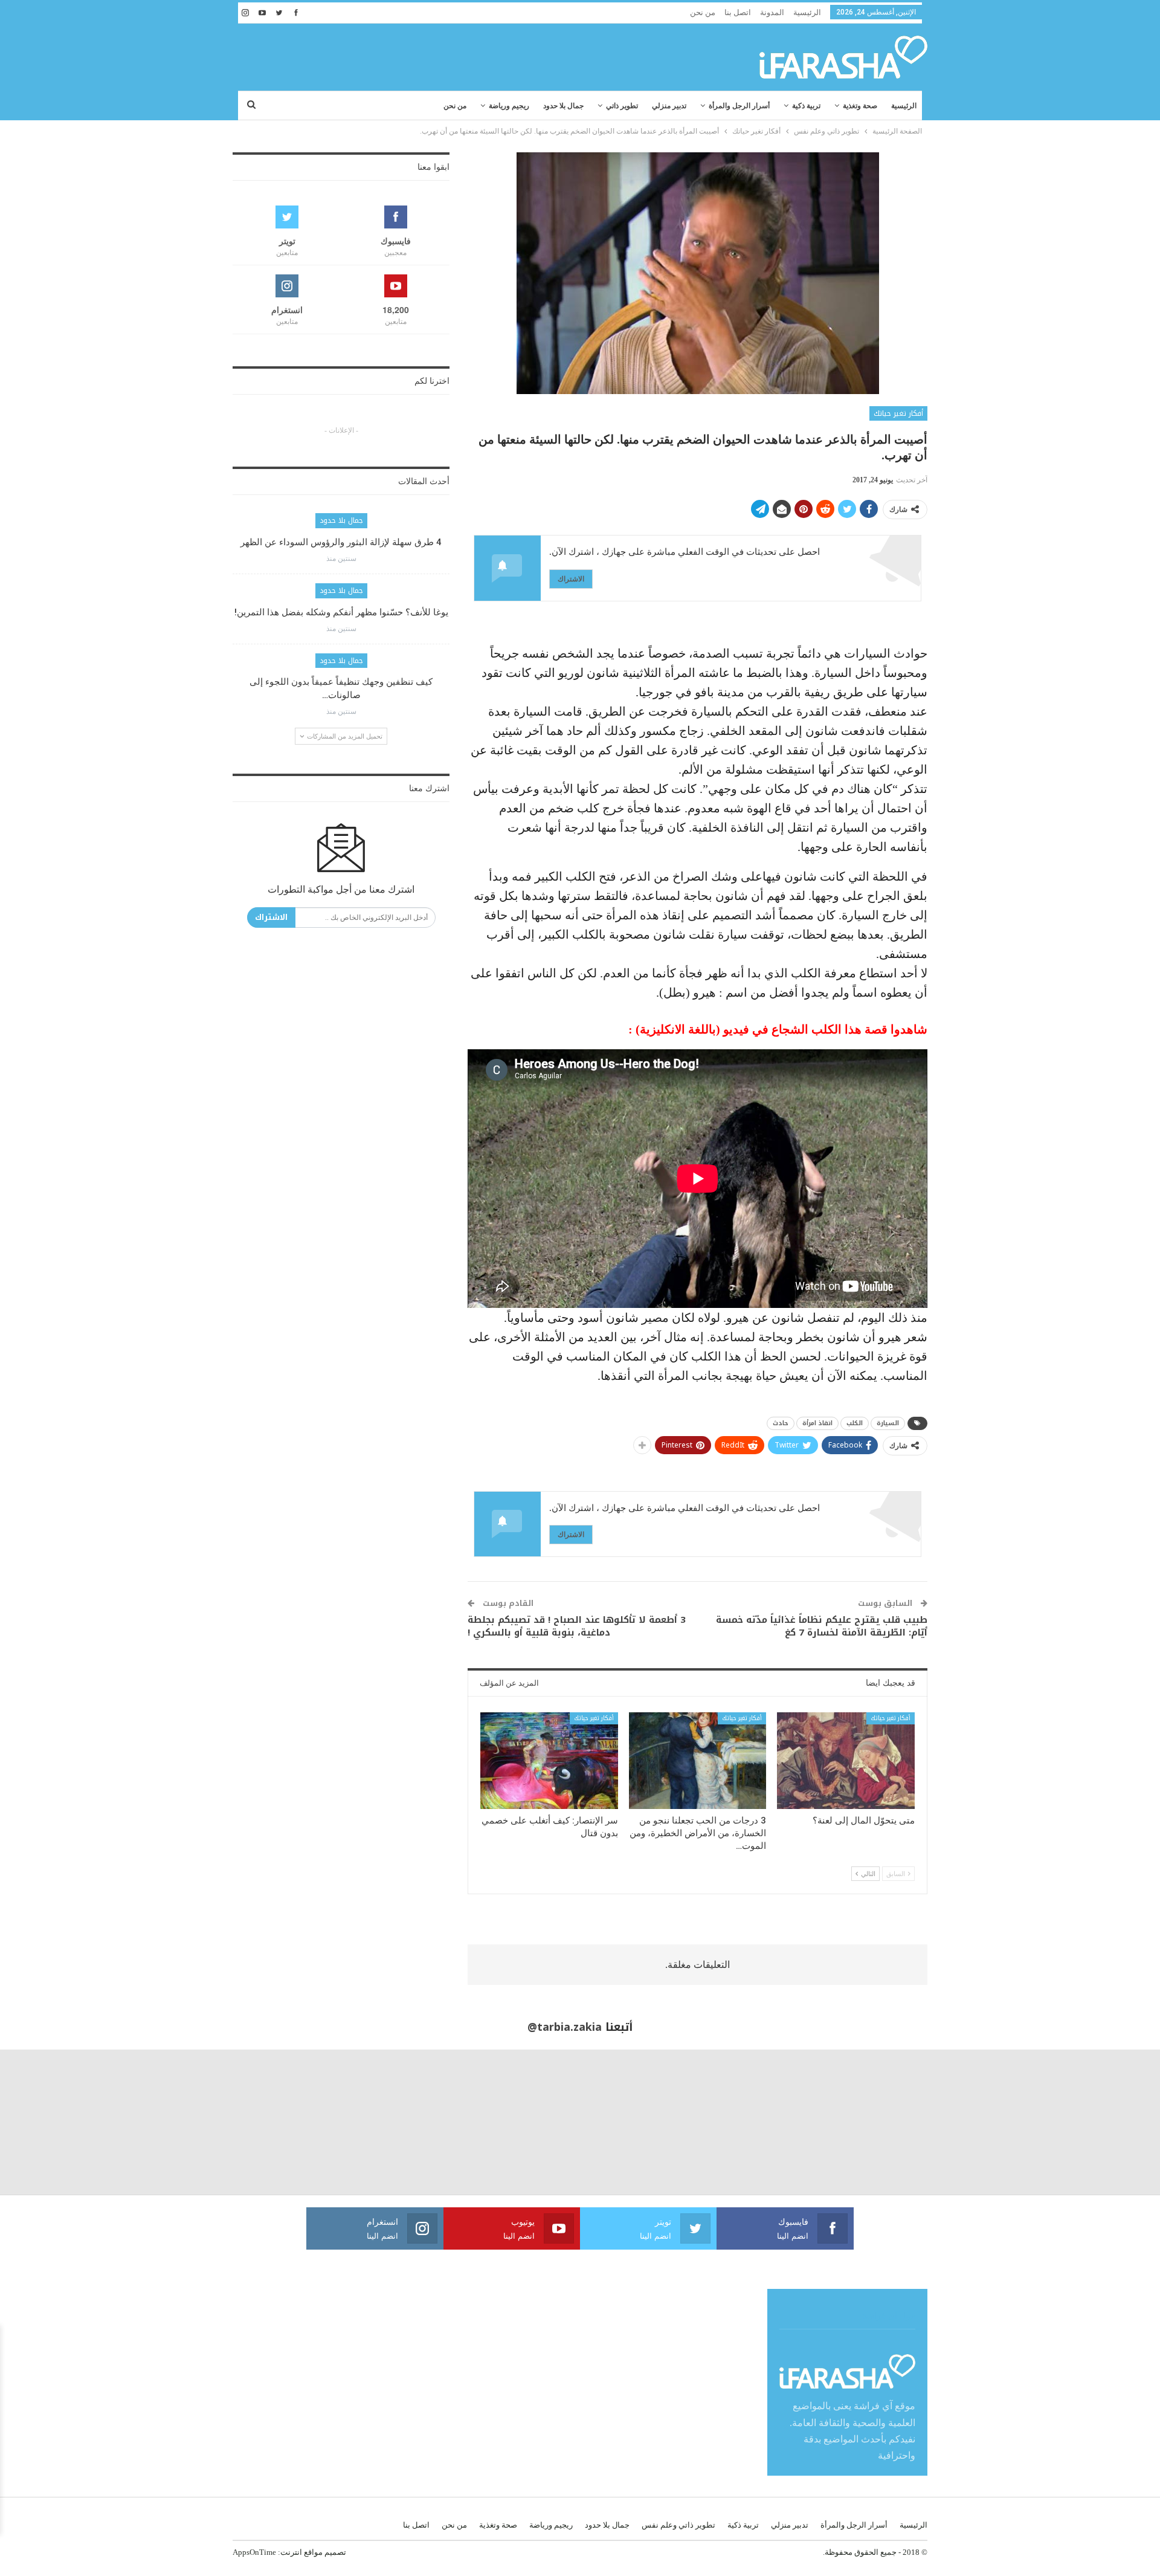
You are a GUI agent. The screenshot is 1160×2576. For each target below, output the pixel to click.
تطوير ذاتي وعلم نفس (678, 2525)
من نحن (703, 12)
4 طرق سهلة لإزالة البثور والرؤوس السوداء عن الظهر (341, 542)
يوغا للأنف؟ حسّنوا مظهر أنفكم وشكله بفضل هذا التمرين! (341, 612)
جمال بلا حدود (563, 106)
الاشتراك (571, 579)
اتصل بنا (738, 12)
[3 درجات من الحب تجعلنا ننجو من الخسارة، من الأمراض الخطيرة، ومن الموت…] (698, 1760)
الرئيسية (807, 12)
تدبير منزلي (669, 106)
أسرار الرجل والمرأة (739, 106)
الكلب (855, 1423)
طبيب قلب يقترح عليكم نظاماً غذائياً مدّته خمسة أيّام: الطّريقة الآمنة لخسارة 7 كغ (822, 1626)
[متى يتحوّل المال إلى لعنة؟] (846, 1760)
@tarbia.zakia (565, 2027)
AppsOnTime (254, 2552)
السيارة (888, 1423)
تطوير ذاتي (622, 106)
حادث (781, 1423)
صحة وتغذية (860, 106)
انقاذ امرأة (817, 1423)
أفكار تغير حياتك (898, 413)
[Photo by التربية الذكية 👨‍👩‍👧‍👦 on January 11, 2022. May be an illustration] (1087, 2122)
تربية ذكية (806, 106)
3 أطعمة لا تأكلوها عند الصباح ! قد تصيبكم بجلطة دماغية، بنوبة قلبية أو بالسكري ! (577, 1626)
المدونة (772, 12)
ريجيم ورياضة (509, 106)
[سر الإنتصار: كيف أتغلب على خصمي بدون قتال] (549, 1760)
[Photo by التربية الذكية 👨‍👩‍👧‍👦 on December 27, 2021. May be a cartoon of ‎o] (217, 2122)
